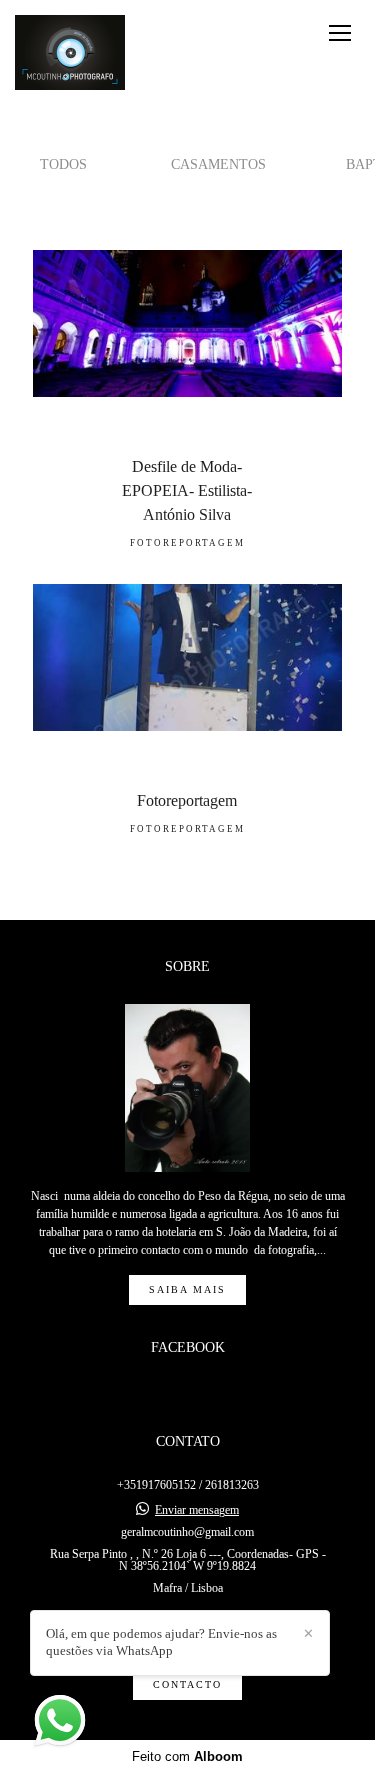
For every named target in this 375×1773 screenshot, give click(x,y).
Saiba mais (187, 1289)
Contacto (187, 1684)
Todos (63, 164)
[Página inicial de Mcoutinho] (70, 53)
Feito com (187, 1756)
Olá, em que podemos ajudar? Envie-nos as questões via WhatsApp (161, 1642)
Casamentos (218, 164)
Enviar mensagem (197, 1510)
